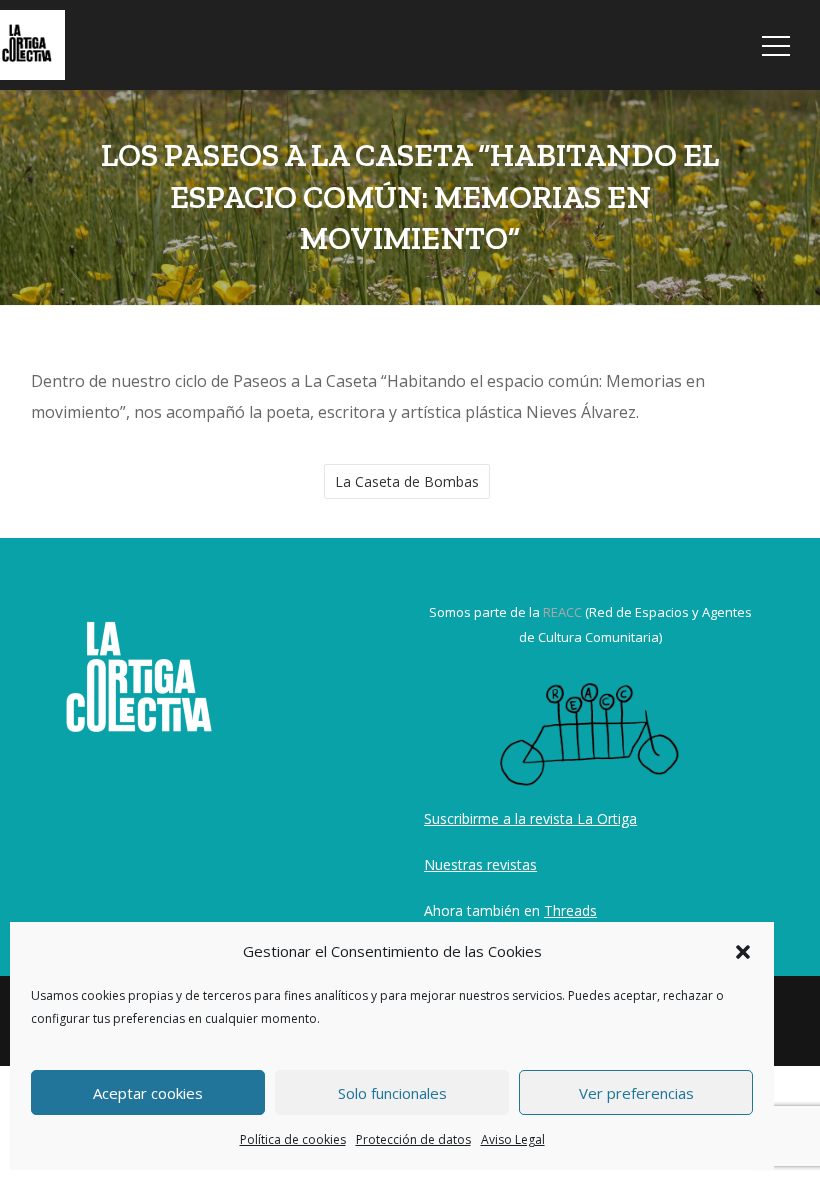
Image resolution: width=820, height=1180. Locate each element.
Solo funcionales (392, 1093)
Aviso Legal (513, 1139)
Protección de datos (413, 1139)
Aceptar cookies (148, 1093)
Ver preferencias (636, 1093)
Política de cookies (293, 1139)
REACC (562, 612)
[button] (743, 952)
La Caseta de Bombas (407, 481)
